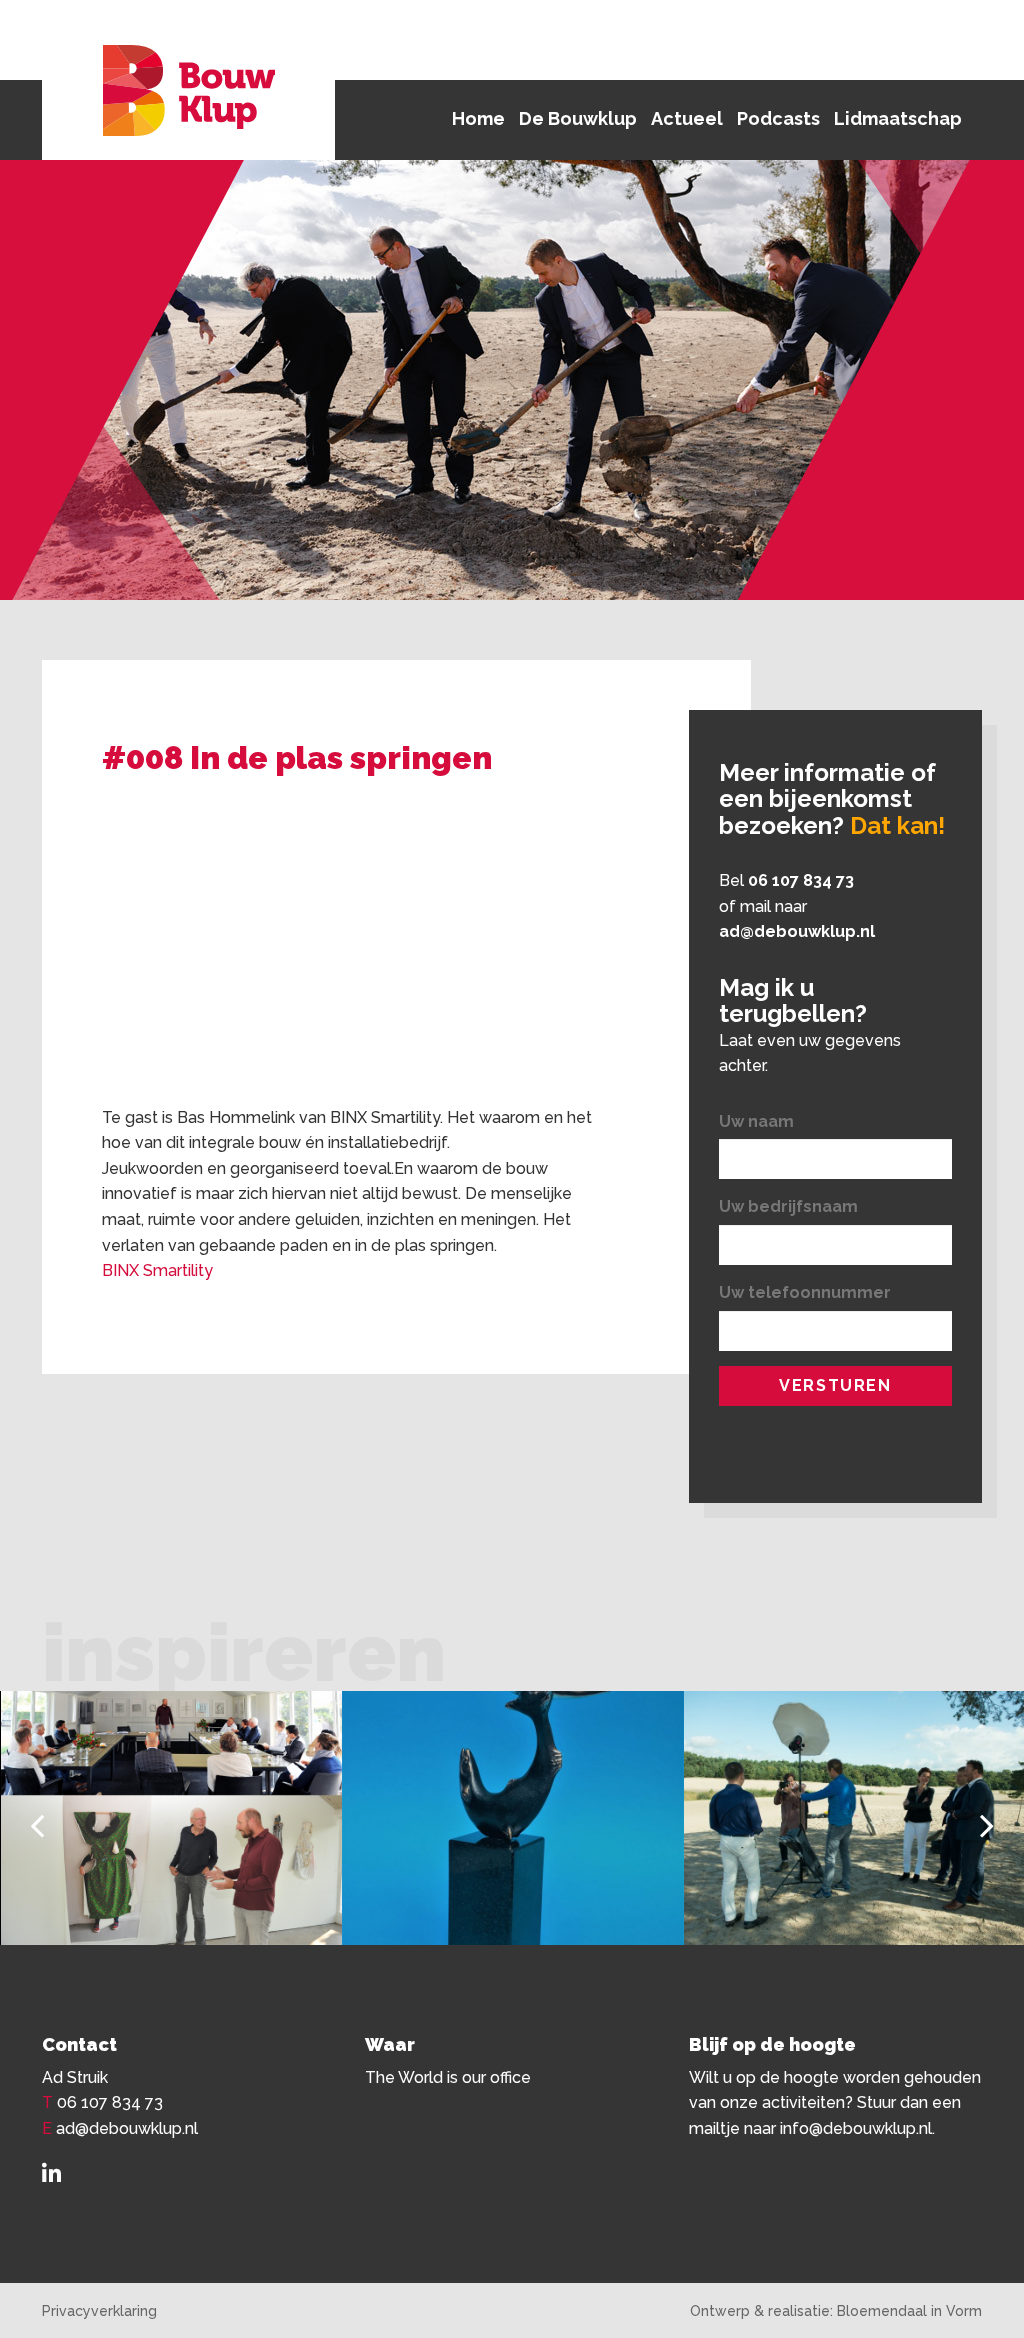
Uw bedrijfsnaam (788, 1206)
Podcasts (778, 118)
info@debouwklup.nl (856, 2128)
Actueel (687, 118)
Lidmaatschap (898, 118)
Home (478, 118)
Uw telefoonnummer (805, 1292)
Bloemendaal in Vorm (909, 2311)
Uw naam (756, 1121)
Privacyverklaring (99, 2311)
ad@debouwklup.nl (797, 931)
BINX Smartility (157, 1270)
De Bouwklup (578, 118)
